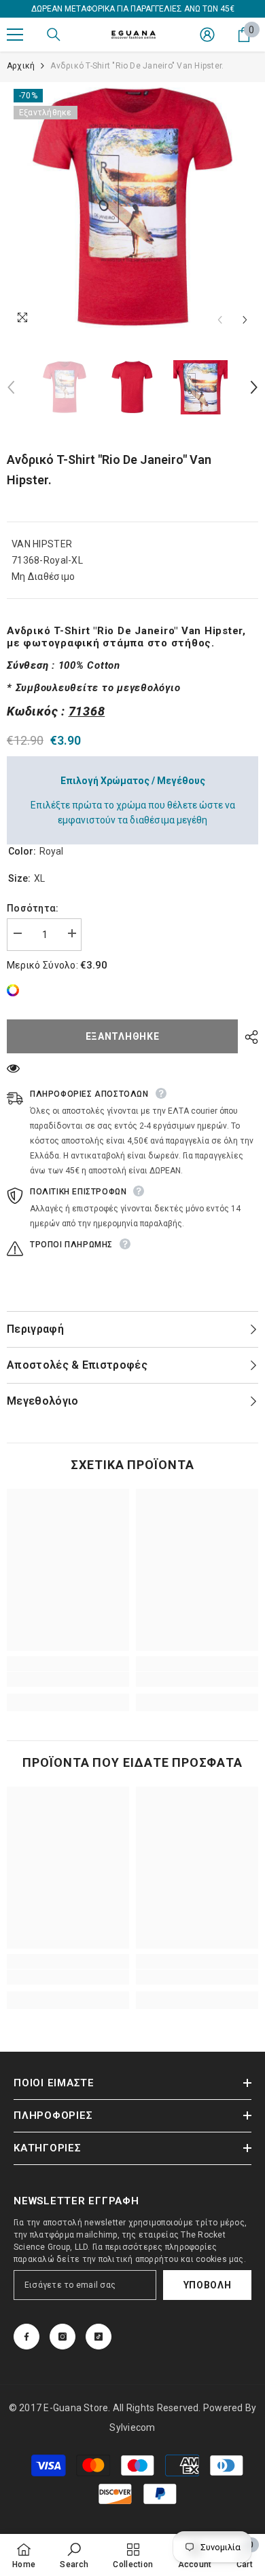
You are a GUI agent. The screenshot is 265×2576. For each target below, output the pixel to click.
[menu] (15, 35)
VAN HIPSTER (42, 544)
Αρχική (21, 66)
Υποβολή (208, 2285)
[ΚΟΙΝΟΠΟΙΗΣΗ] (248, 1037)
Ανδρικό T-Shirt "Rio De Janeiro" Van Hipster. (109, 470)
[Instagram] (63, 2337)
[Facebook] (26, 2337)
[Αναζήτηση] (54, 35)
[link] (16, 990)
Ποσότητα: (33, 908)
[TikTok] (99, 2337)
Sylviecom (132, 2427)
